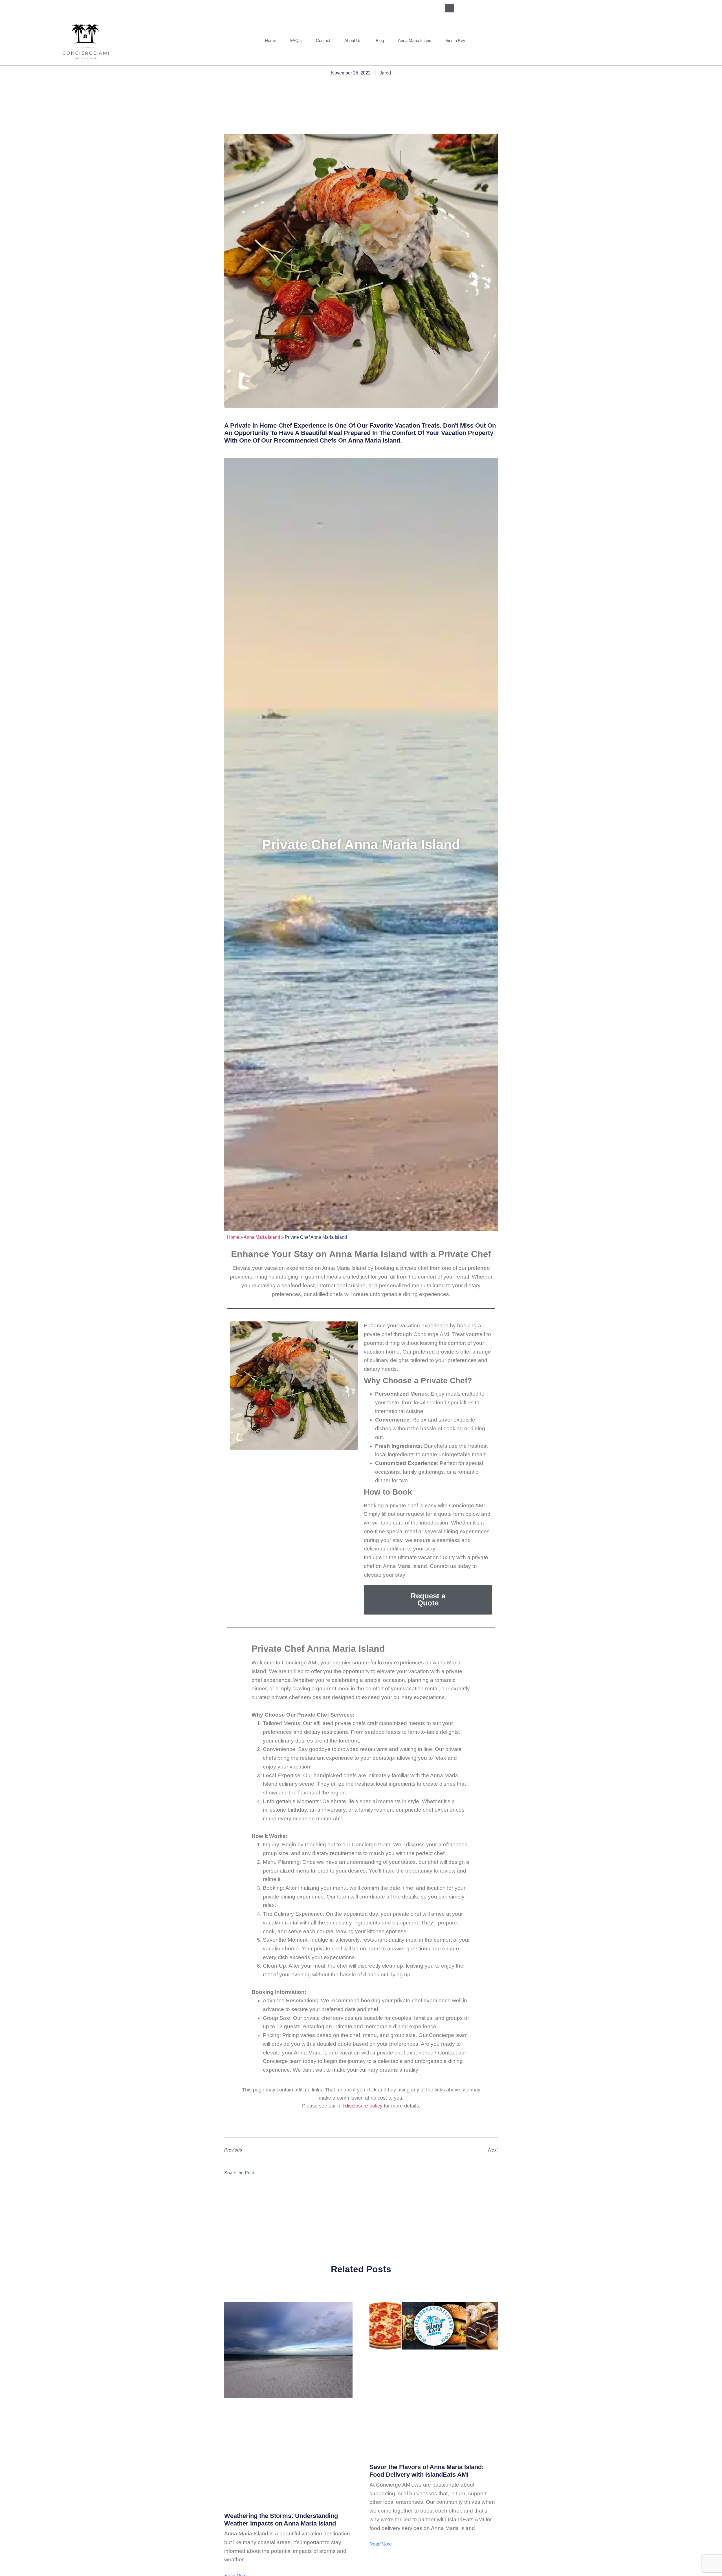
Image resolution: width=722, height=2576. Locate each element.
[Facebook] (465, 8)
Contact (323, 40)
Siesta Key (455, 40)
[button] (450, 8)
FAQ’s (296, 40)
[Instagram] (478, 8)
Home (270, 40)
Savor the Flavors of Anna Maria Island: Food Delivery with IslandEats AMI (427, 2471)
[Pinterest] (504, 8)
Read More (381, 2544)
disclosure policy (364, 2106)
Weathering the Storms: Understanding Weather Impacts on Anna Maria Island (281, 2519)
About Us (353, 40)
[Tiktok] (517, 8)
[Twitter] (491, 8)
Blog (380, 40)
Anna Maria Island (415, 40)
